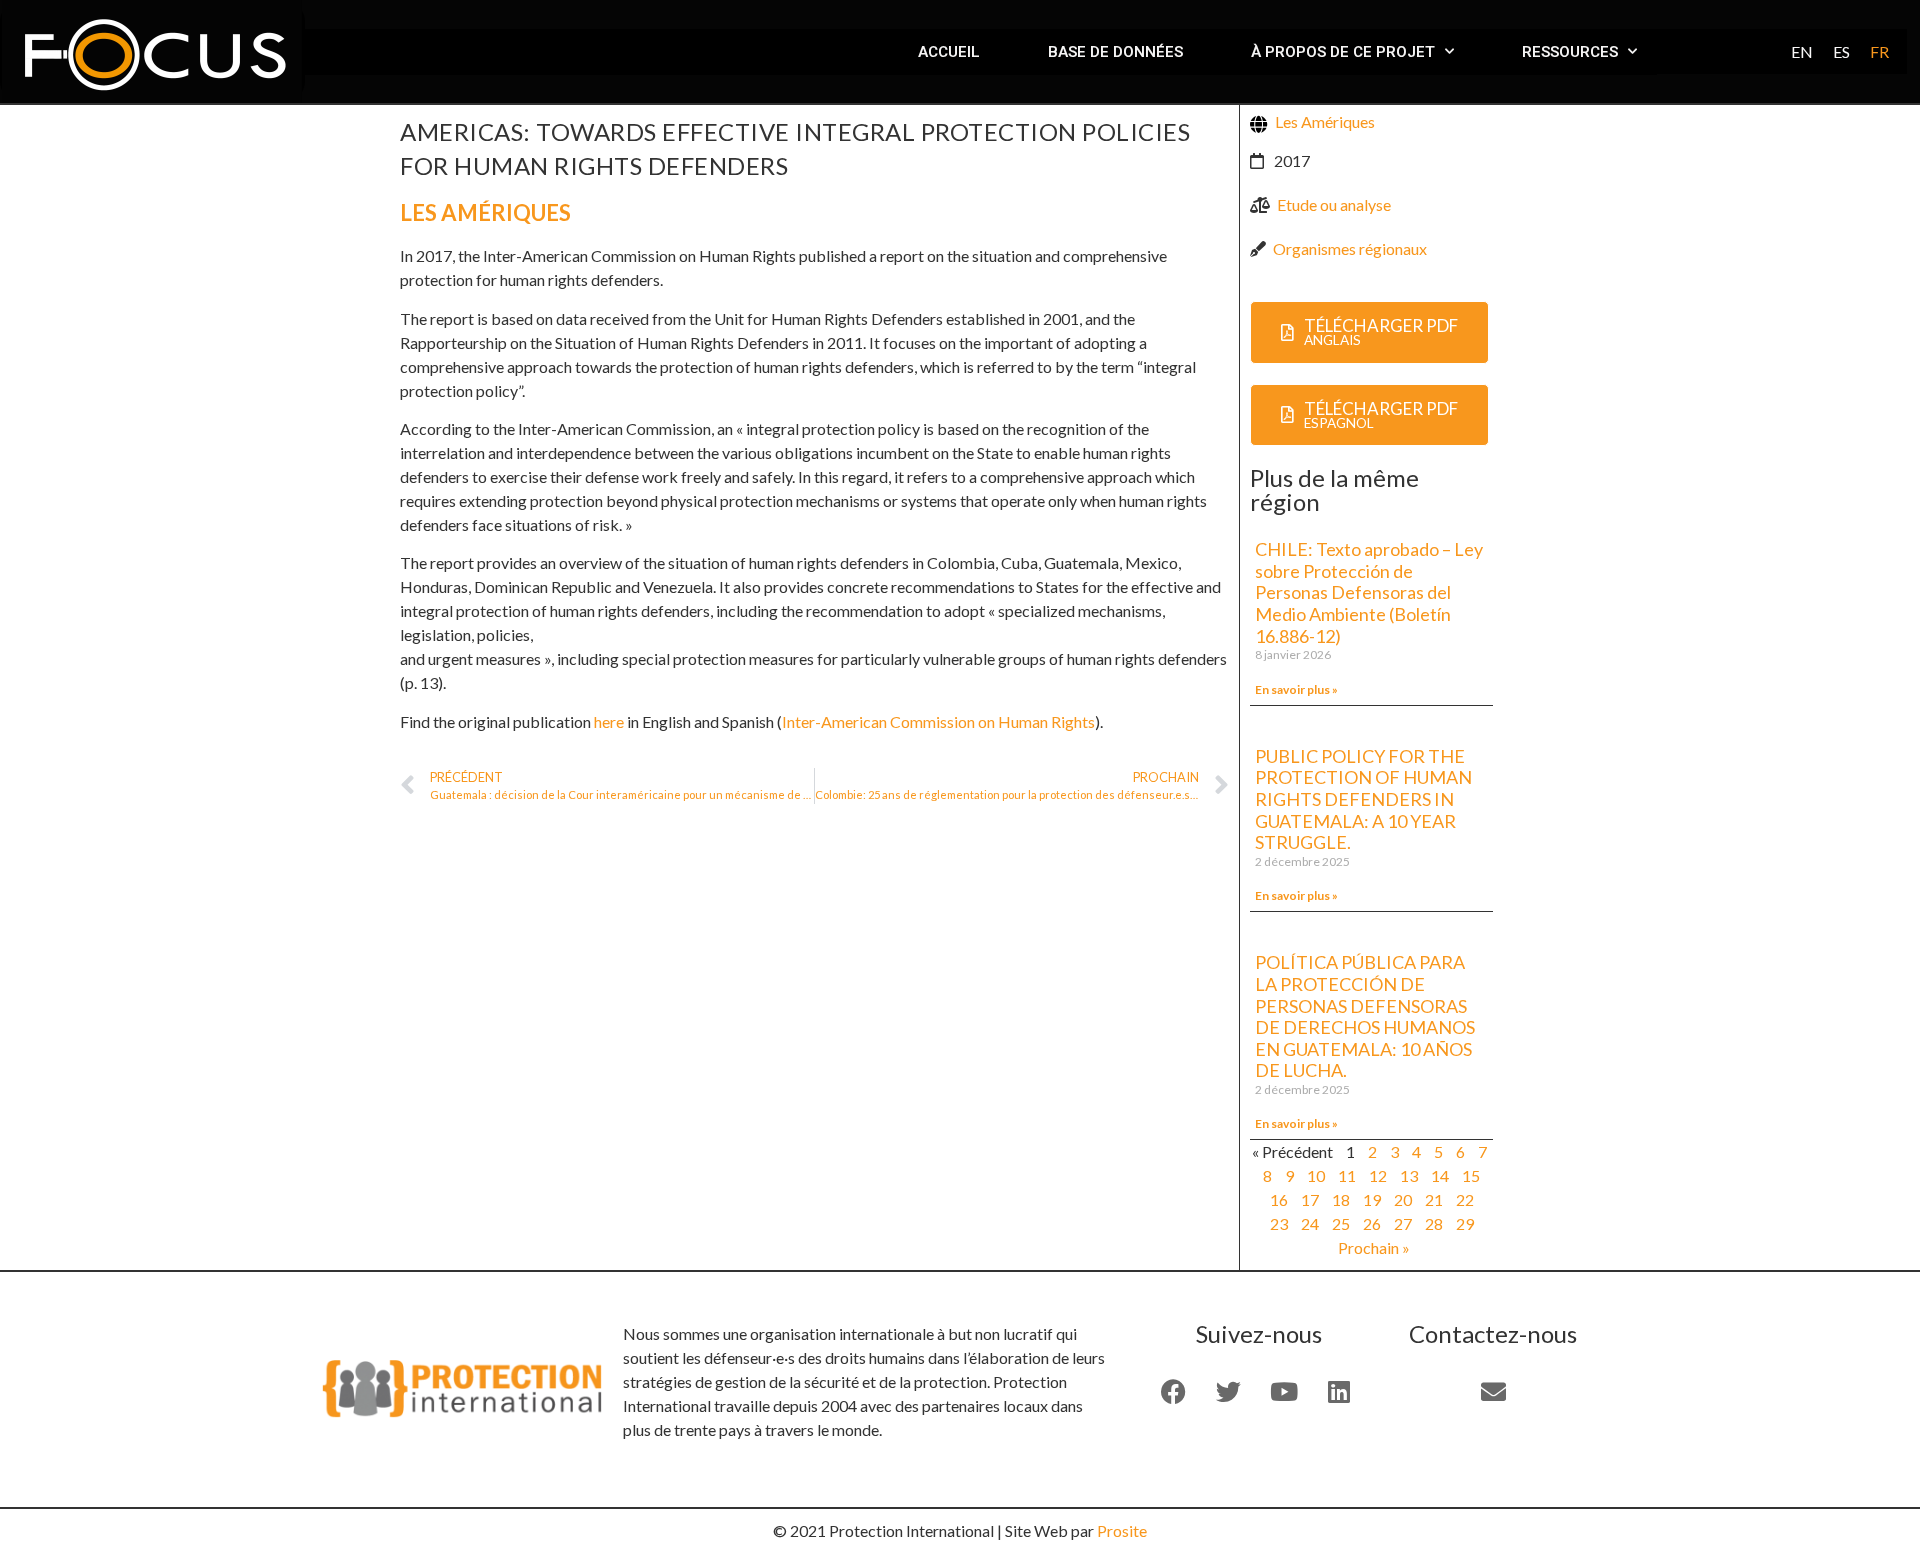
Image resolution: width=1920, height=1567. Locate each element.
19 (1372, 1199)
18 (1341, 1199)
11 (1347, 1175)
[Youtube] (1284, 1391)
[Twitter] (1229, 1391)
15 (1471, 1175)
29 (1465, 1223)
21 (1434, 1199)
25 (1341, 1223)
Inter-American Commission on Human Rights (938, 721)
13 (1409, 1175)
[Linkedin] (1339, 1391)
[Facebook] (1174, 1391)
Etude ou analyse (1334, 204)
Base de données (1115, 52)
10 (1316, 1175)
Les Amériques (485, 212)
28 (1434, 1223)
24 (1310, 1223)
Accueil (949, 52)
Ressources (1570, 52)
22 (1465, 1199)
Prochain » (1374, 1247)
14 (1440, 1175)
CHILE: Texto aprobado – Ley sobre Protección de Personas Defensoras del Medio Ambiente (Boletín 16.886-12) (1369, 592)
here (609, 721)
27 (1403, 1223)
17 (1310, 1199)
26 (1372, 1223)
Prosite (1122, 1530)
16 (1279, 1199)
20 (1403, 1199)
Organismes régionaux (1350, 248)
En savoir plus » (1296, 689)
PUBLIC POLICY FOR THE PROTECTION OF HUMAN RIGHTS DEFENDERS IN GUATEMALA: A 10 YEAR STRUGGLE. (1363, 799)
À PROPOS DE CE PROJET (1343, 52)
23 (1279, 1223)
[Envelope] (1493, 1391)
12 (1378, 1175)
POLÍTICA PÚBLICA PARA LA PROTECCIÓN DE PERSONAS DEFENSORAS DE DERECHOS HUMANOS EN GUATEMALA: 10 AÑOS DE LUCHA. (1365, 1016)
